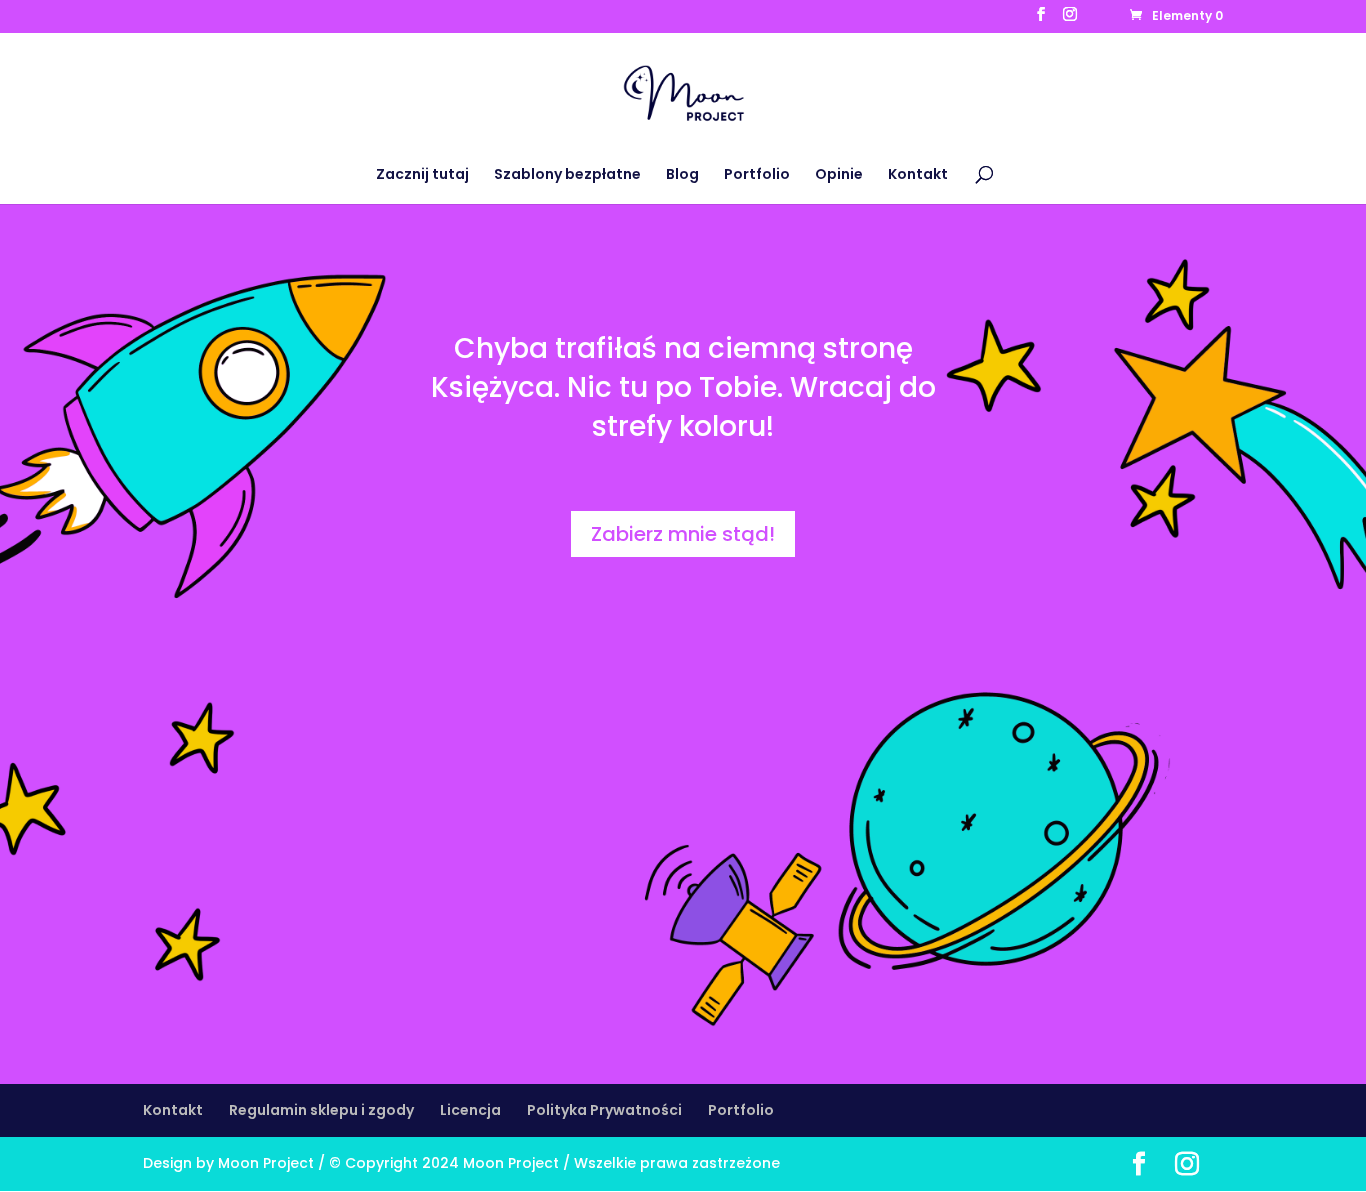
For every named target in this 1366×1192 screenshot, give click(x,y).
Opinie (839, 175)
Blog (682, 175)
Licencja (470, 1110)
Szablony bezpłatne (567, 175)
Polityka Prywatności (604, 1110)
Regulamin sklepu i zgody (321, 1110)
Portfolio (757, 175)
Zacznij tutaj (422, 175)
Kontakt (918, 175)
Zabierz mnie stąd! (683, 534)
